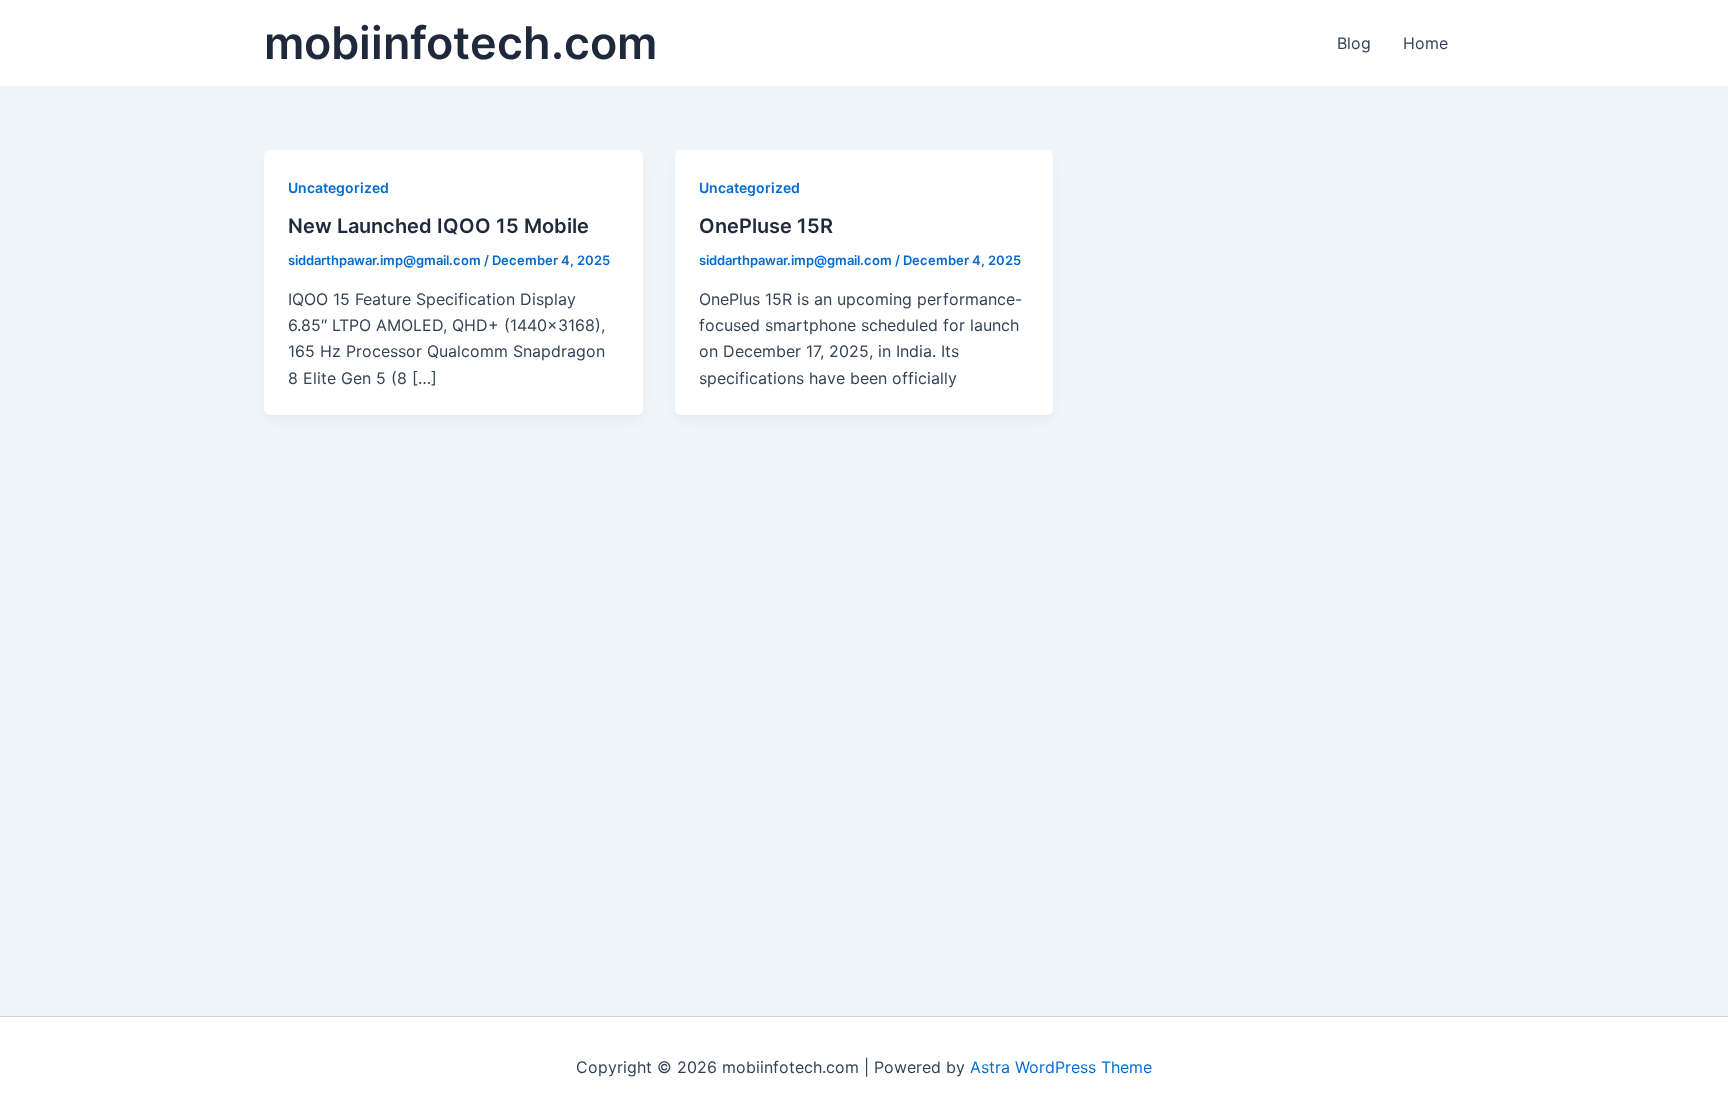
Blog (1354, 43)
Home (1425, 43)
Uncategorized (338, 187)
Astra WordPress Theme (1061, 1067)
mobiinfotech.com (460, 42)
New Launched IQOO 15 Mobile (438, 226)
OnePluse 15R (766, 226)
